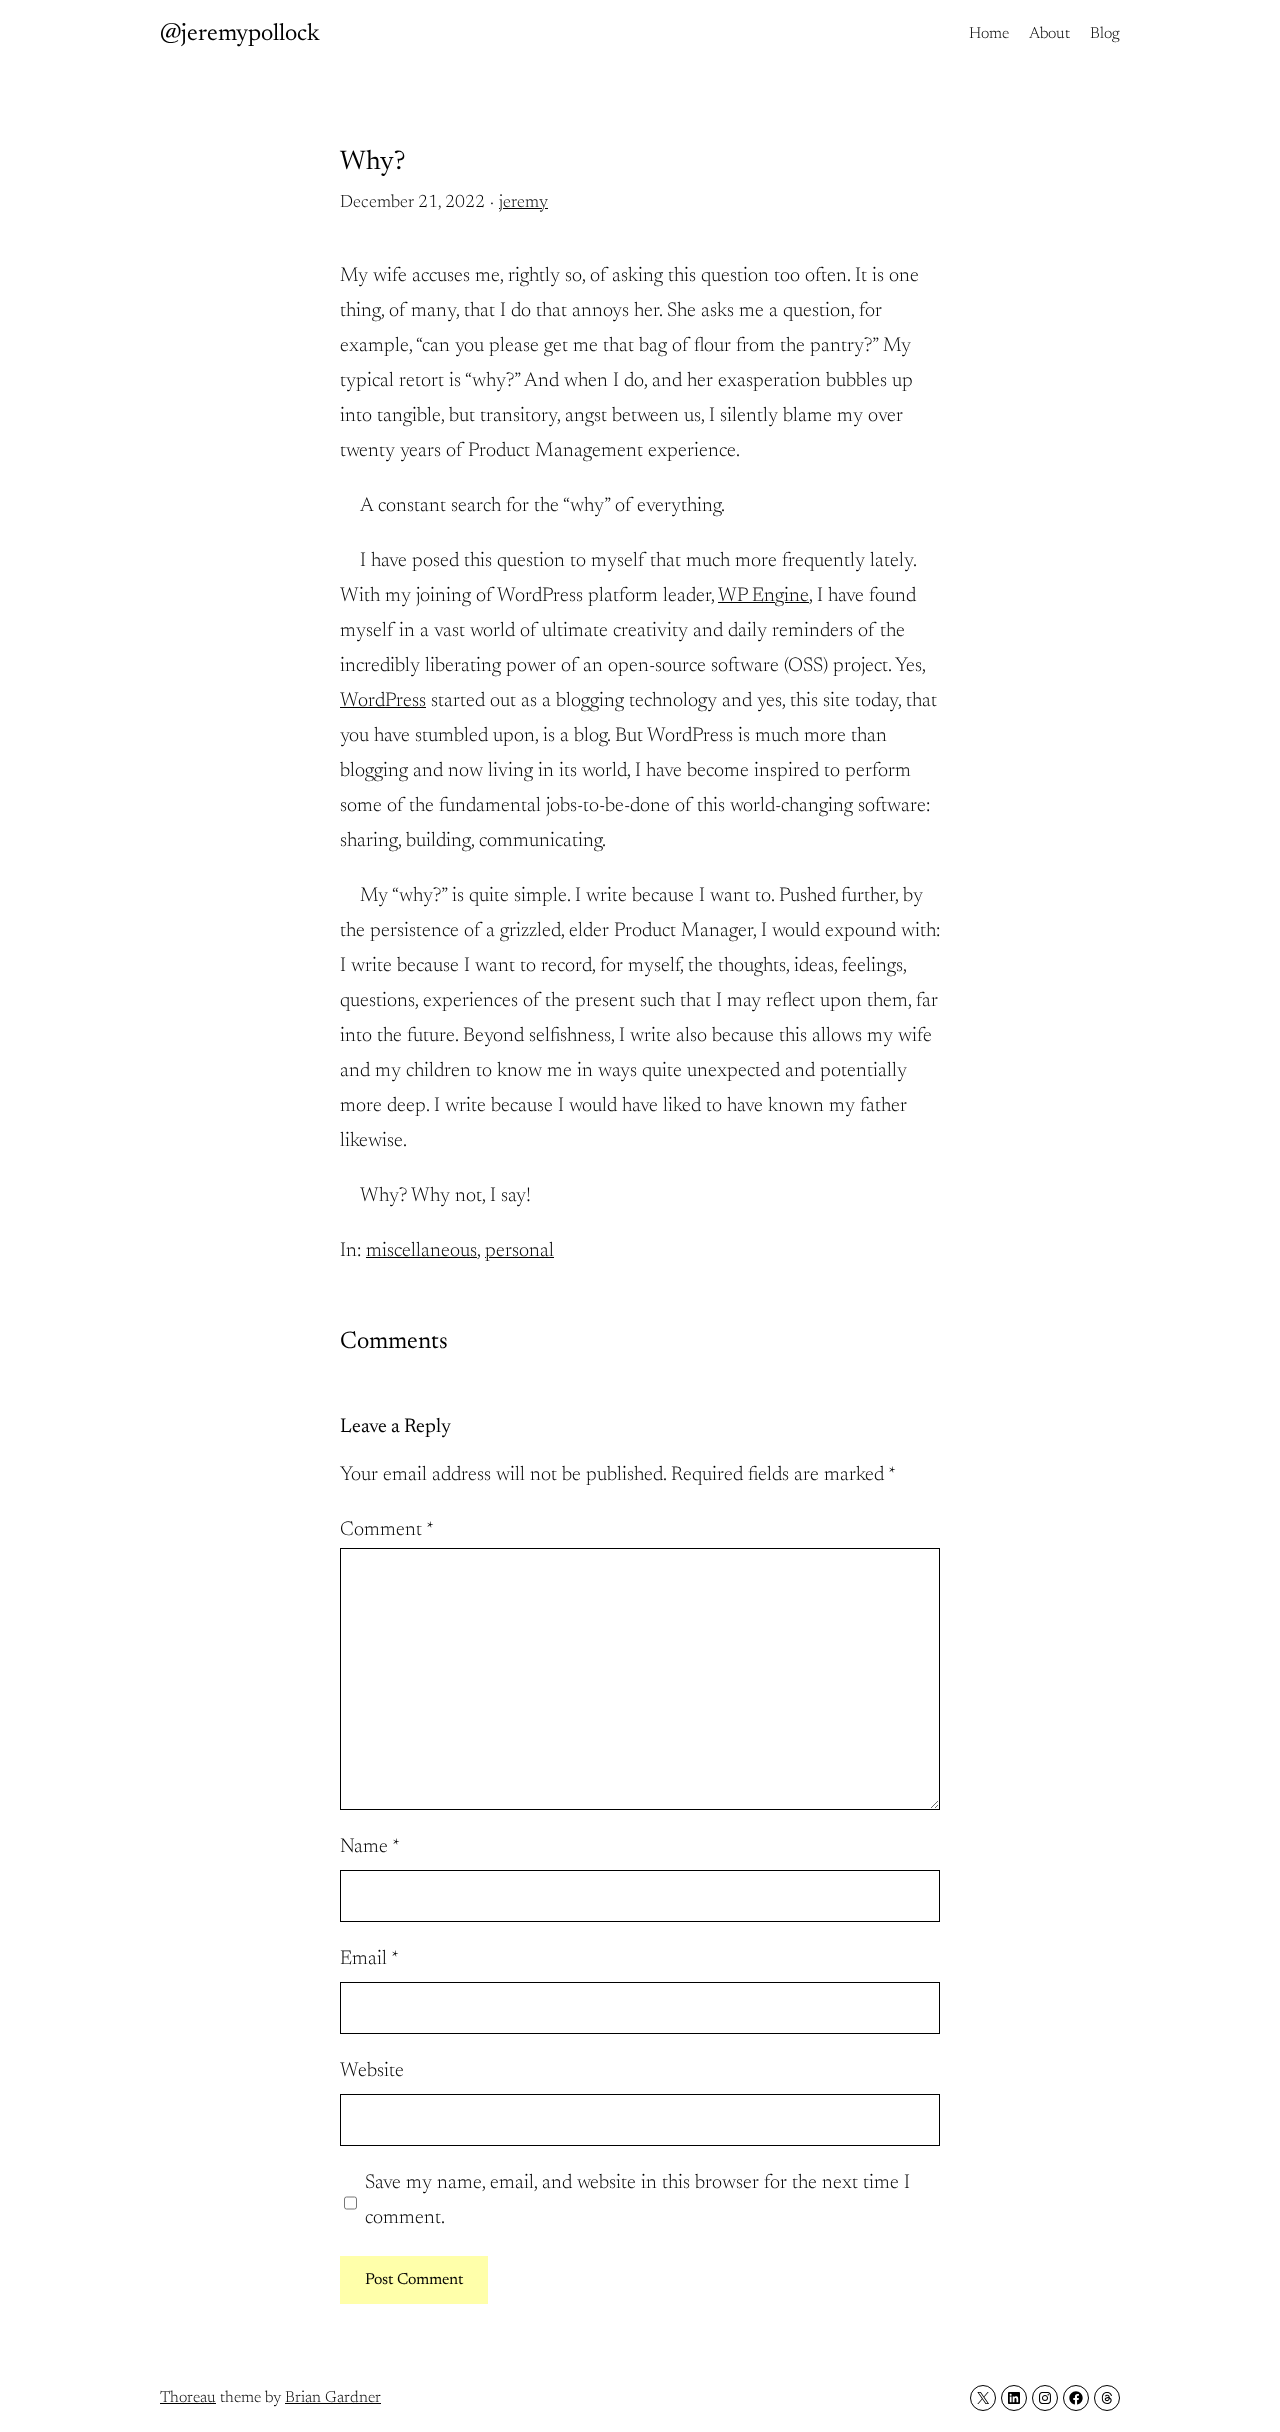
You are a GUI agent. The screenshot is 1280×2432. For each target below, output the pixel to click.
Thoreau (188, 2398)
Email (369, 1959)
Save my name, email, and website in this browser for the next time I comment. (637, 2200)
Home (989, 34)
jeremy (523, 203)
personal (519, 1251)
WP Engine (763, 596)
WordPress (383, 701)
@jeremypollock (240, 34)
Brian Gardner (333, 2398)
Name (370, 1847)
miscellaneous (421, 1251)
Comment (387, 1530)
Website (372, 2071)
